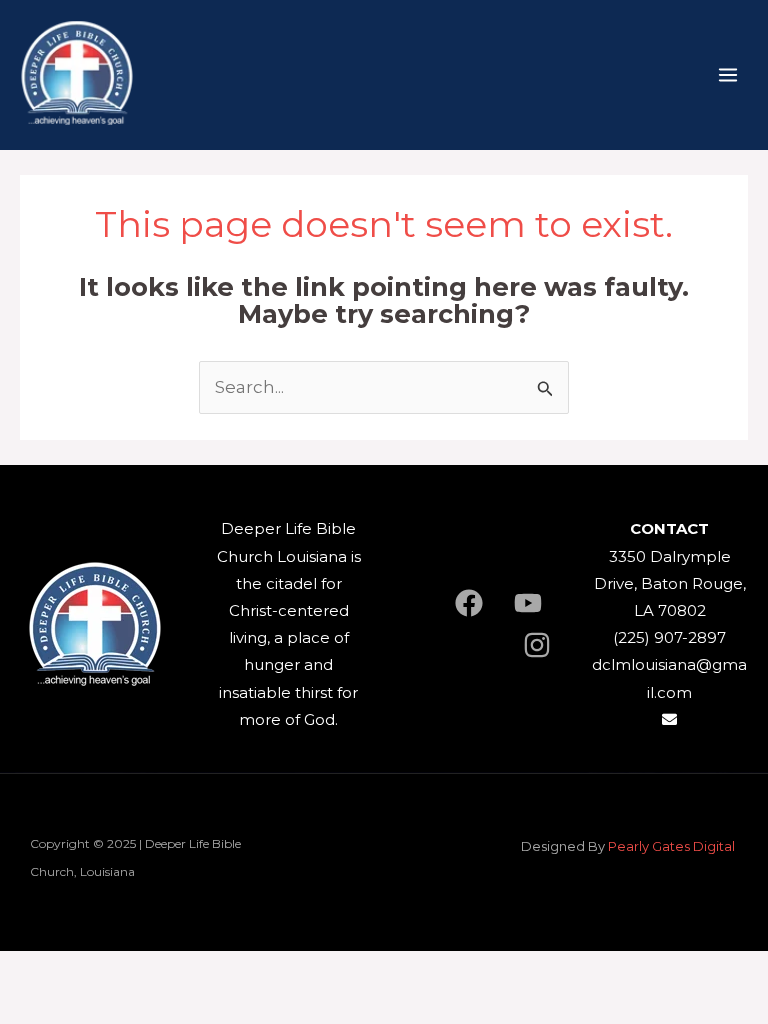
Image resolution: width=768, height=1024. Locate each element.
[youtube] (528, 603)
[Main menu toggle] (728, 75)
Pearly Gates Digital (673, 846)
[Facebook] (469, 603)
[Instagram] (537, 645)
